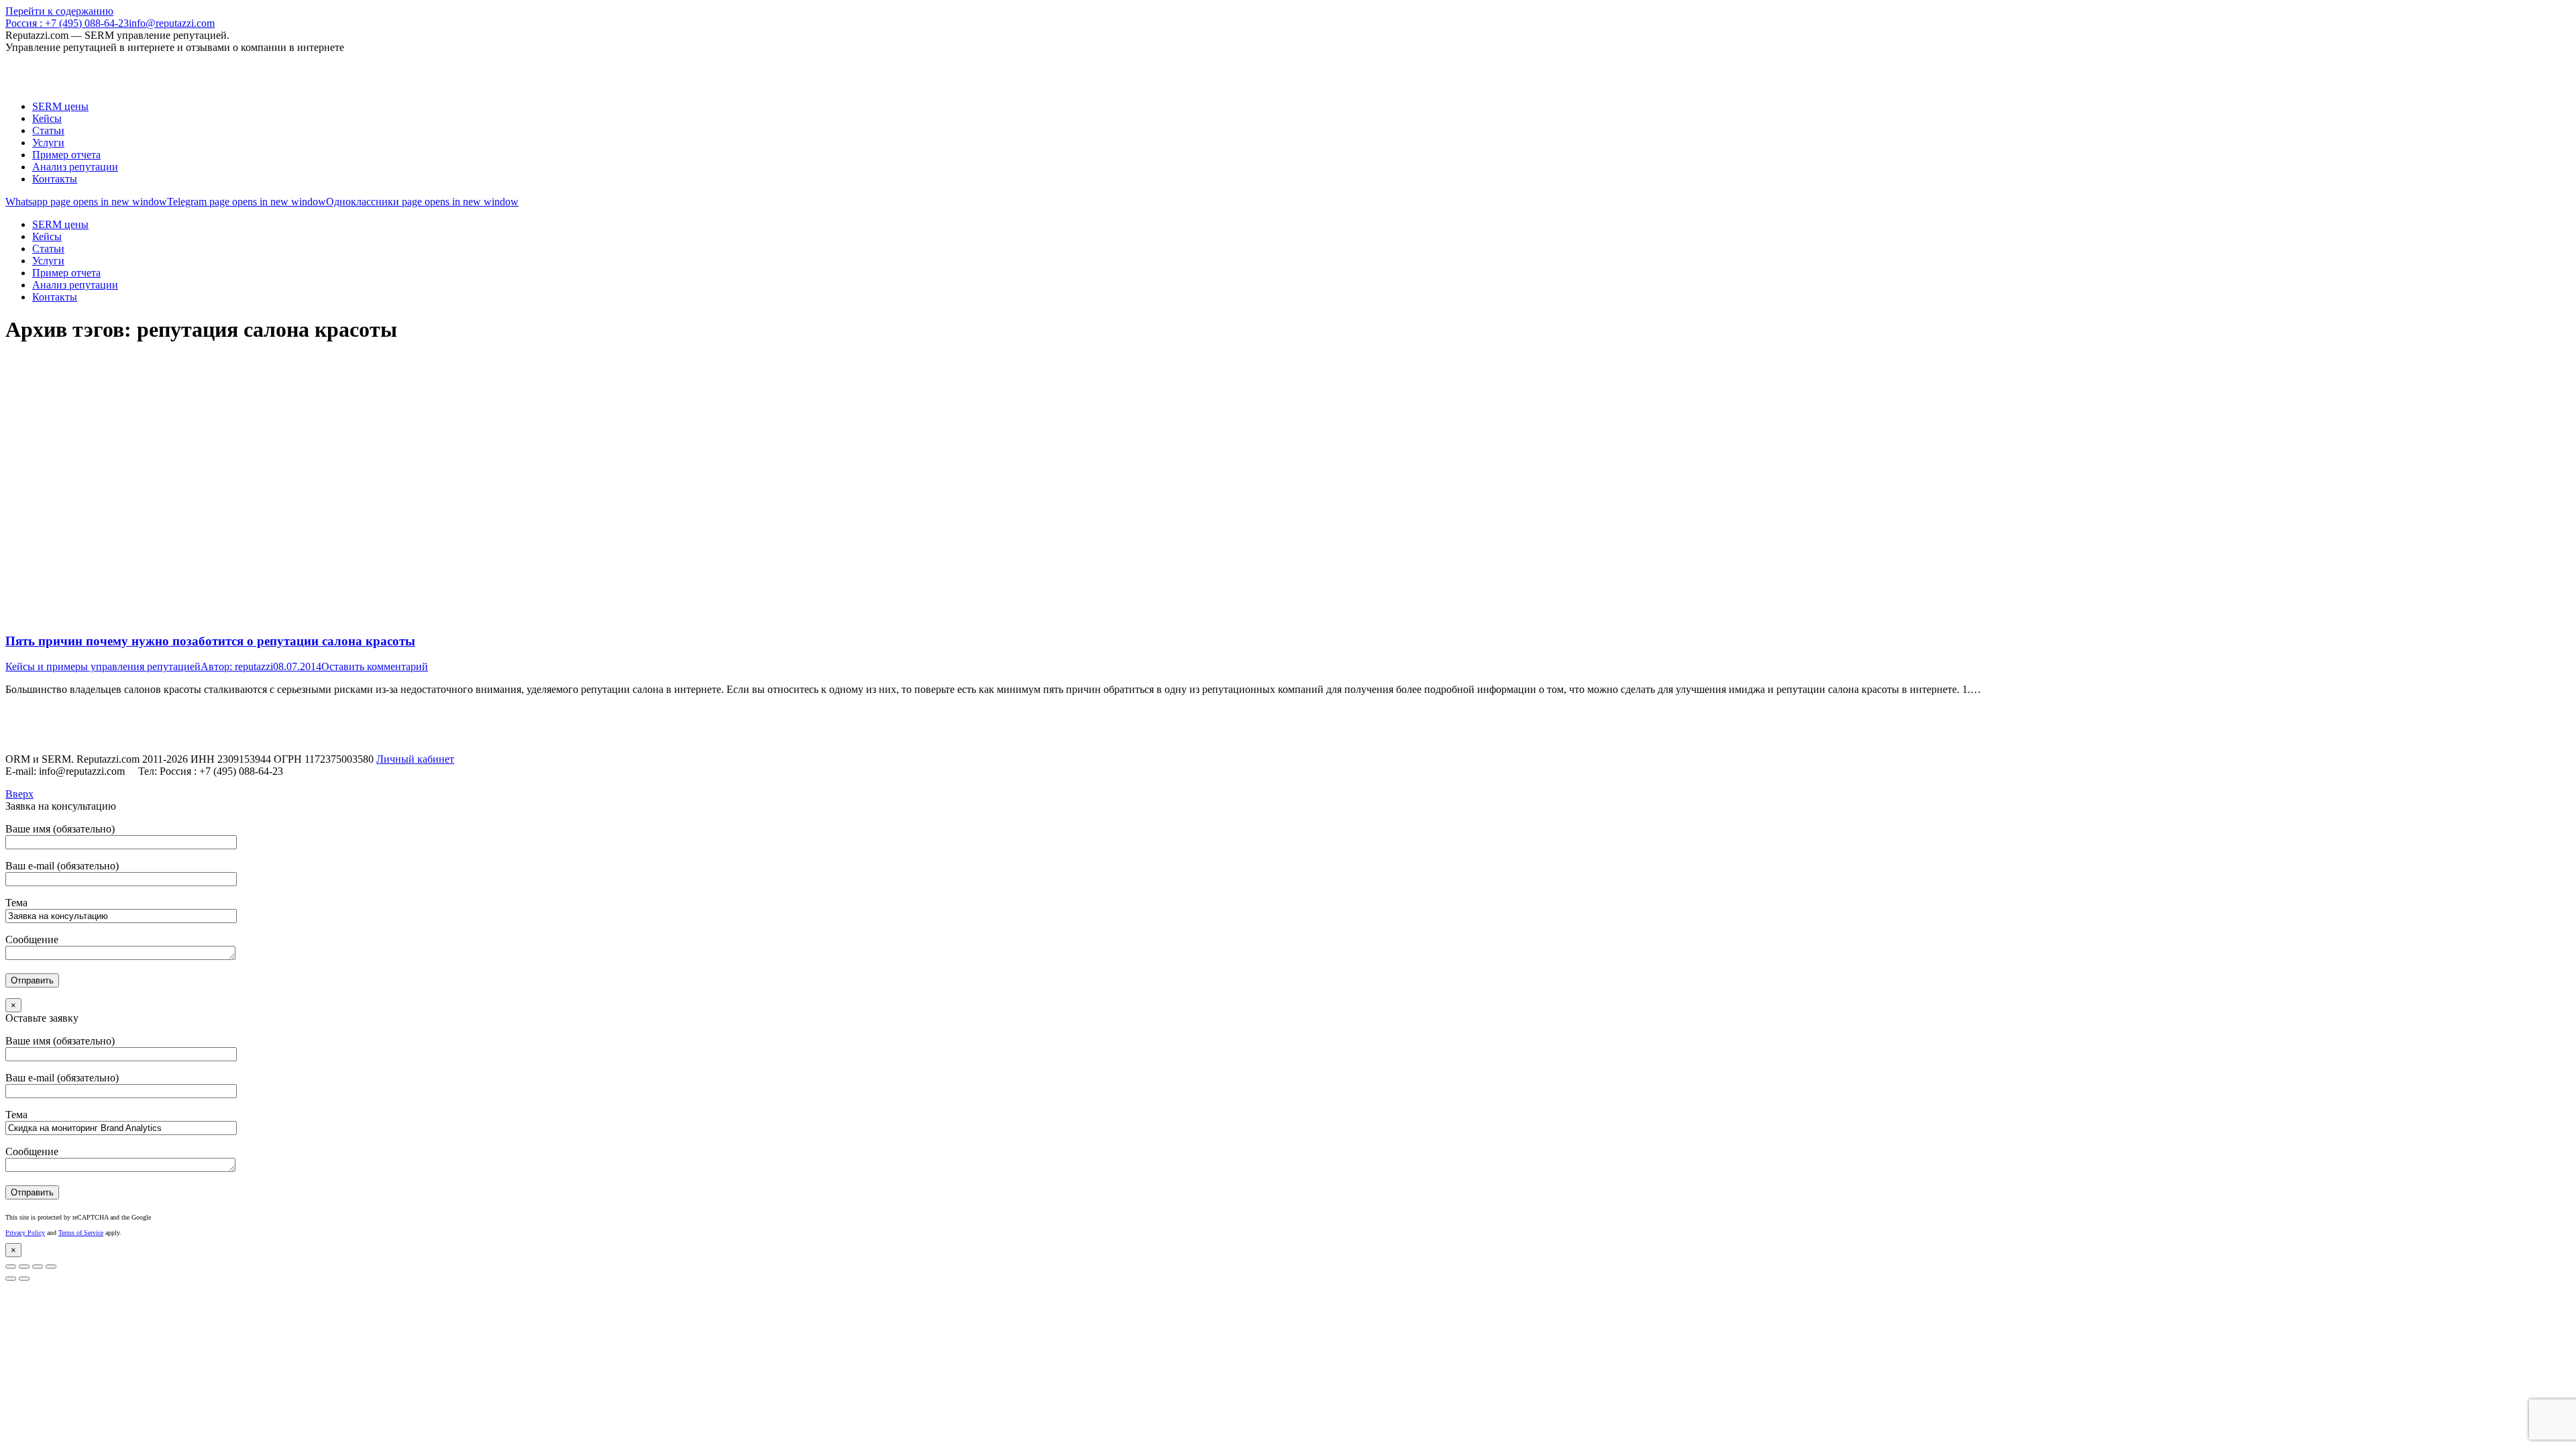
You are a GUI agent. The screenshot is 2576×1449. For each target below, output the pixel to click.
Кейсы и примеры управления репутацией (103, 666)
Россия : (67, 23)
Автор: (237, 666)
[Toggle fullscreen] (38, 1267)
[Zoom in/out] (51, 1267)
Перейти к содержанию (59, 11)
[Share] (24, 1267)
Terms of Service (81, 1233)
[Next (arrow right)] (24, 1279)
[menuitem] (60, 106)
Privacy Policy (25, 1233)
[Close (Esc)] (11, 1267)
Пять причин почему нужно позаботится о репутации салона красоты (210, 641)
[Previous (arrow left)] (11, 1279)
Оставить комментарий (375, 666)
